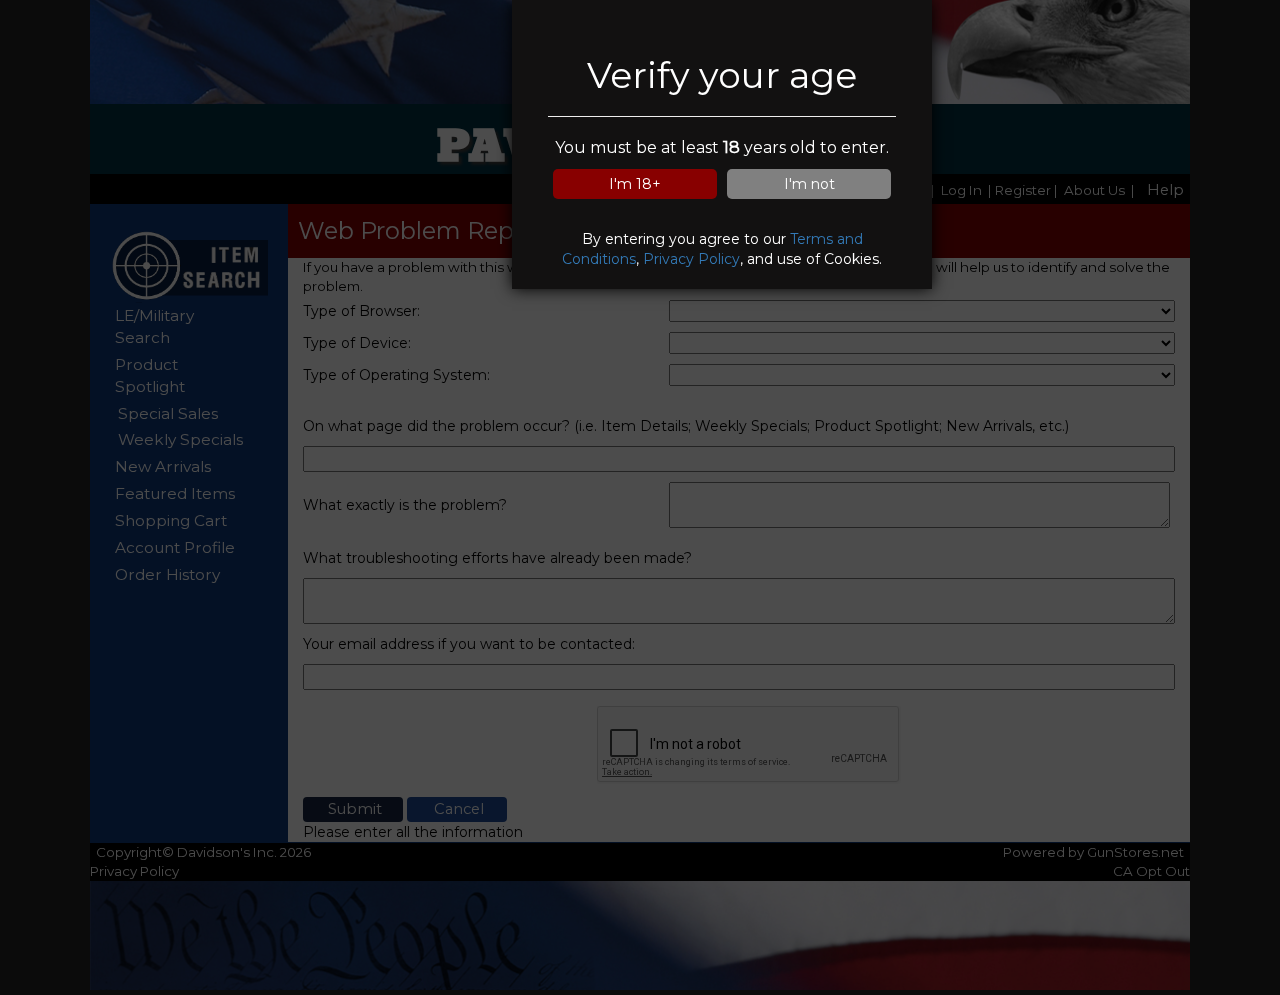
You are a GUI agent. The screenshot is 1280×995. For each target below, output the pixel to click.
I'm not (809, 184)
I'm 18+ (635, 184)
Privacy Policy (691, 259)
